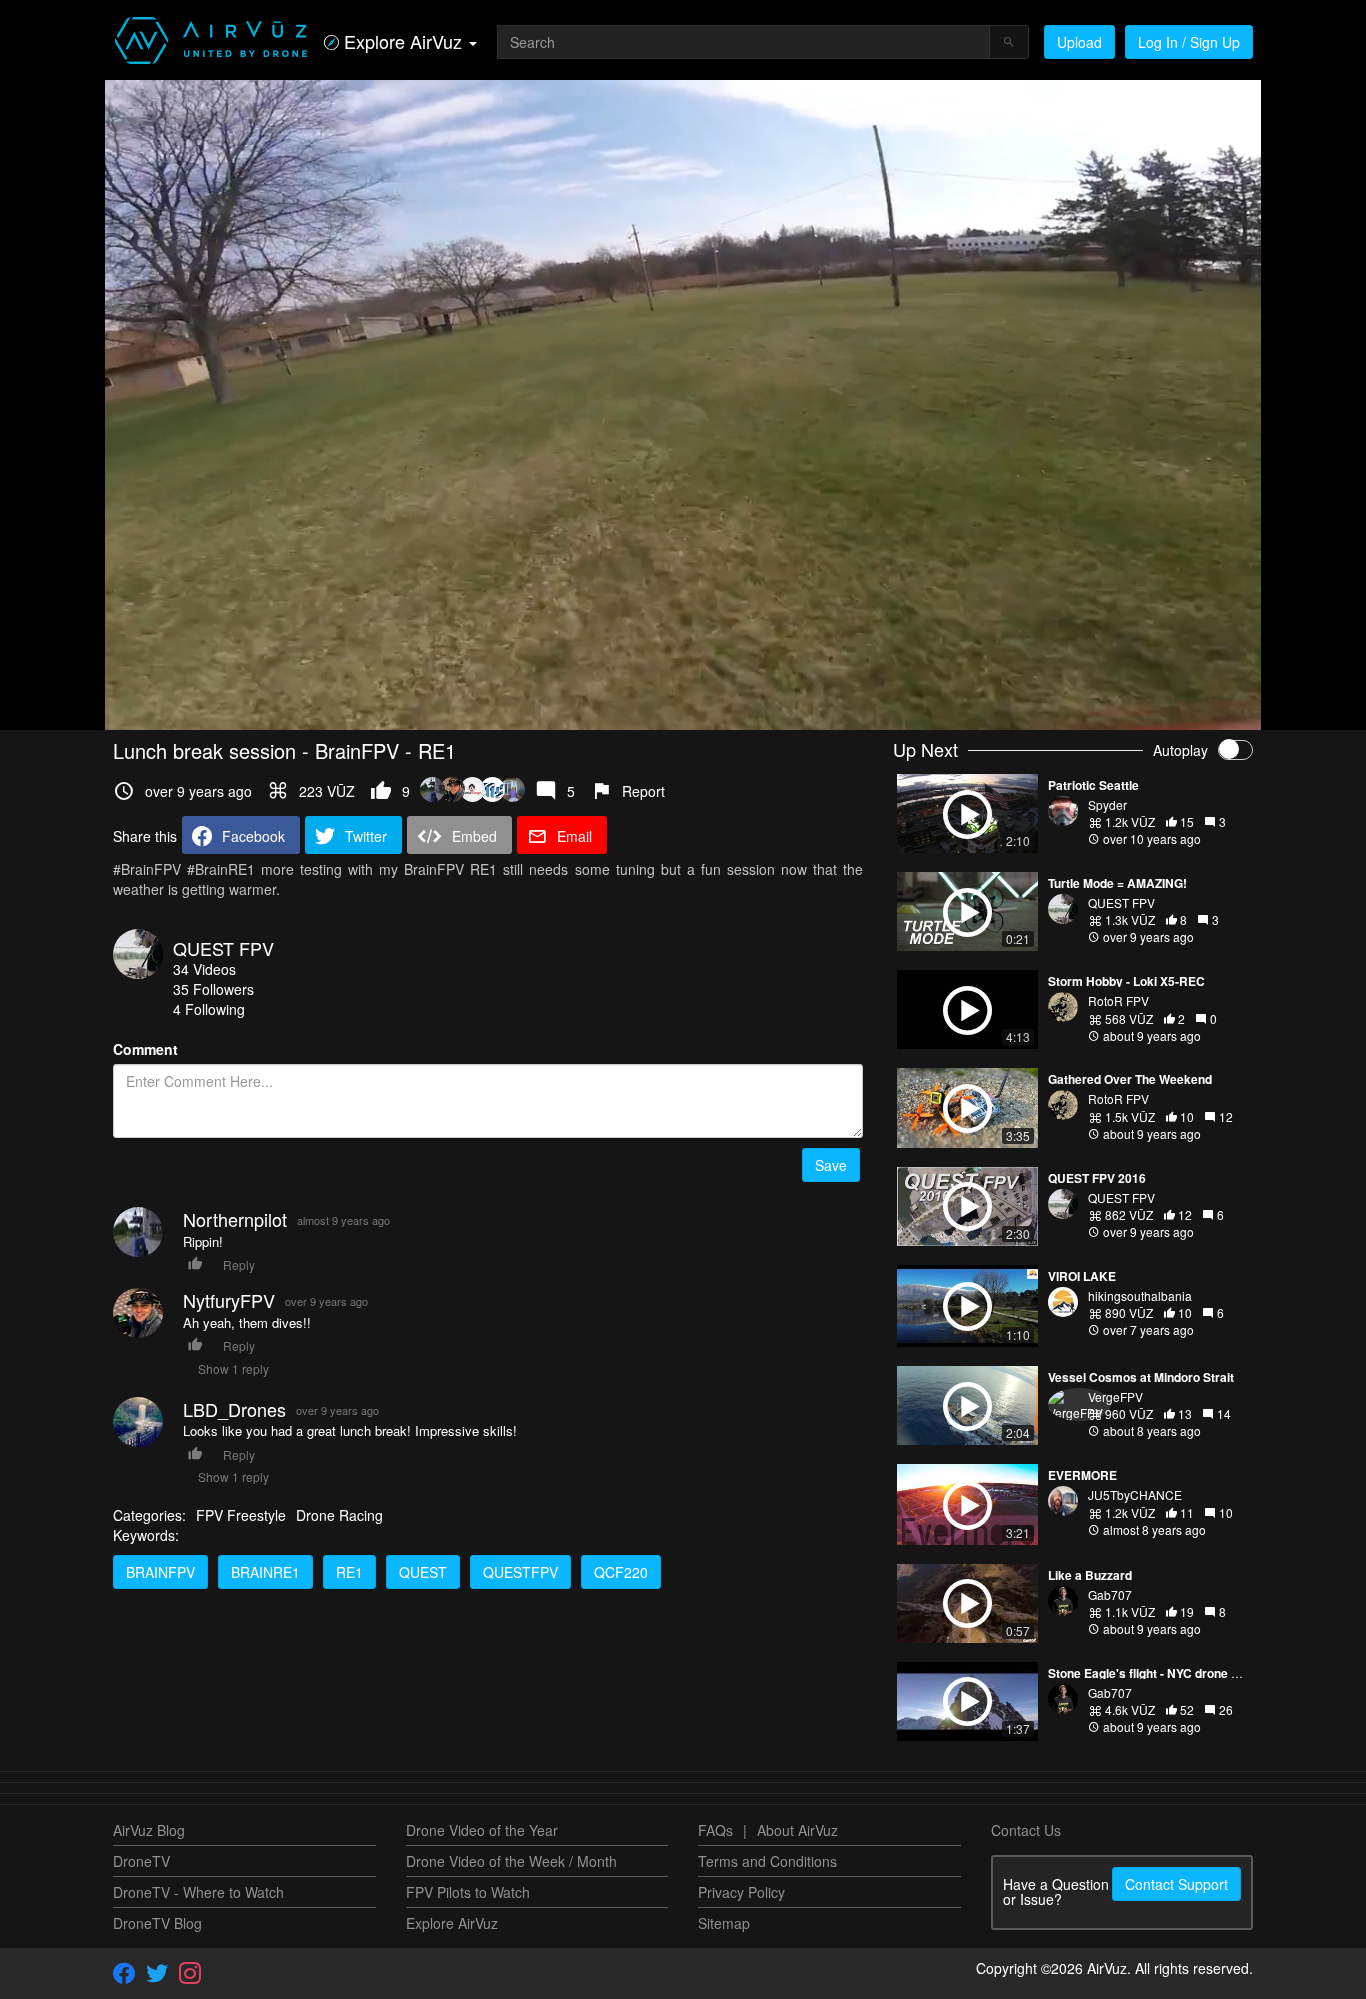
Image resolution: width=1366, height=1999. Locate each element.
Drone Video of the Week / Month (511, 1861)
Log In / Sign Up (1189, 42)
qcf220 (621, 1572)
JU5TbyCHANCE (1135, 1494)
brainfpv (160, 1572)
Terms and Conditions (767, 1861)
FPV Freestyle (241, 1515)
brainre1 (265, 1572)
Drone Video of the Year (482, 1830)
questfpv (520, 1572)
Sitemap (724, 1923)
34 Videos (204, 969)
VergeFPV (1115, 1396)
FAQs (715, 1830)
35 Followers (213, 989)
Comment (145, 1049)
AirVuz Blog (149, 1830)
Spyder (1107, 804)
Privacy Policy (741, 1892)
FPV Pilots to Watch (468, 1892)
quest (423, 1572)
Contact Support (1176, 1884)
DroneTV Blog (157, 1923)
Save (831, 1165)
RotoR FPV (1118, 1000)
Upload (1079, 42)
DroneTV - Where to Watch (198, 1892)
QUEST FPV (223, 948)
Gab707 (1110, 1594)
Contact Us (1026, 1830)
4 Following (209, 1009)
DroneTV (141, 1861)
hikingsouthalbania (1140, 1295)
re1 (349, 1572)
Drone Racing (339, 1515)
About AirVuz (797, 1830)
